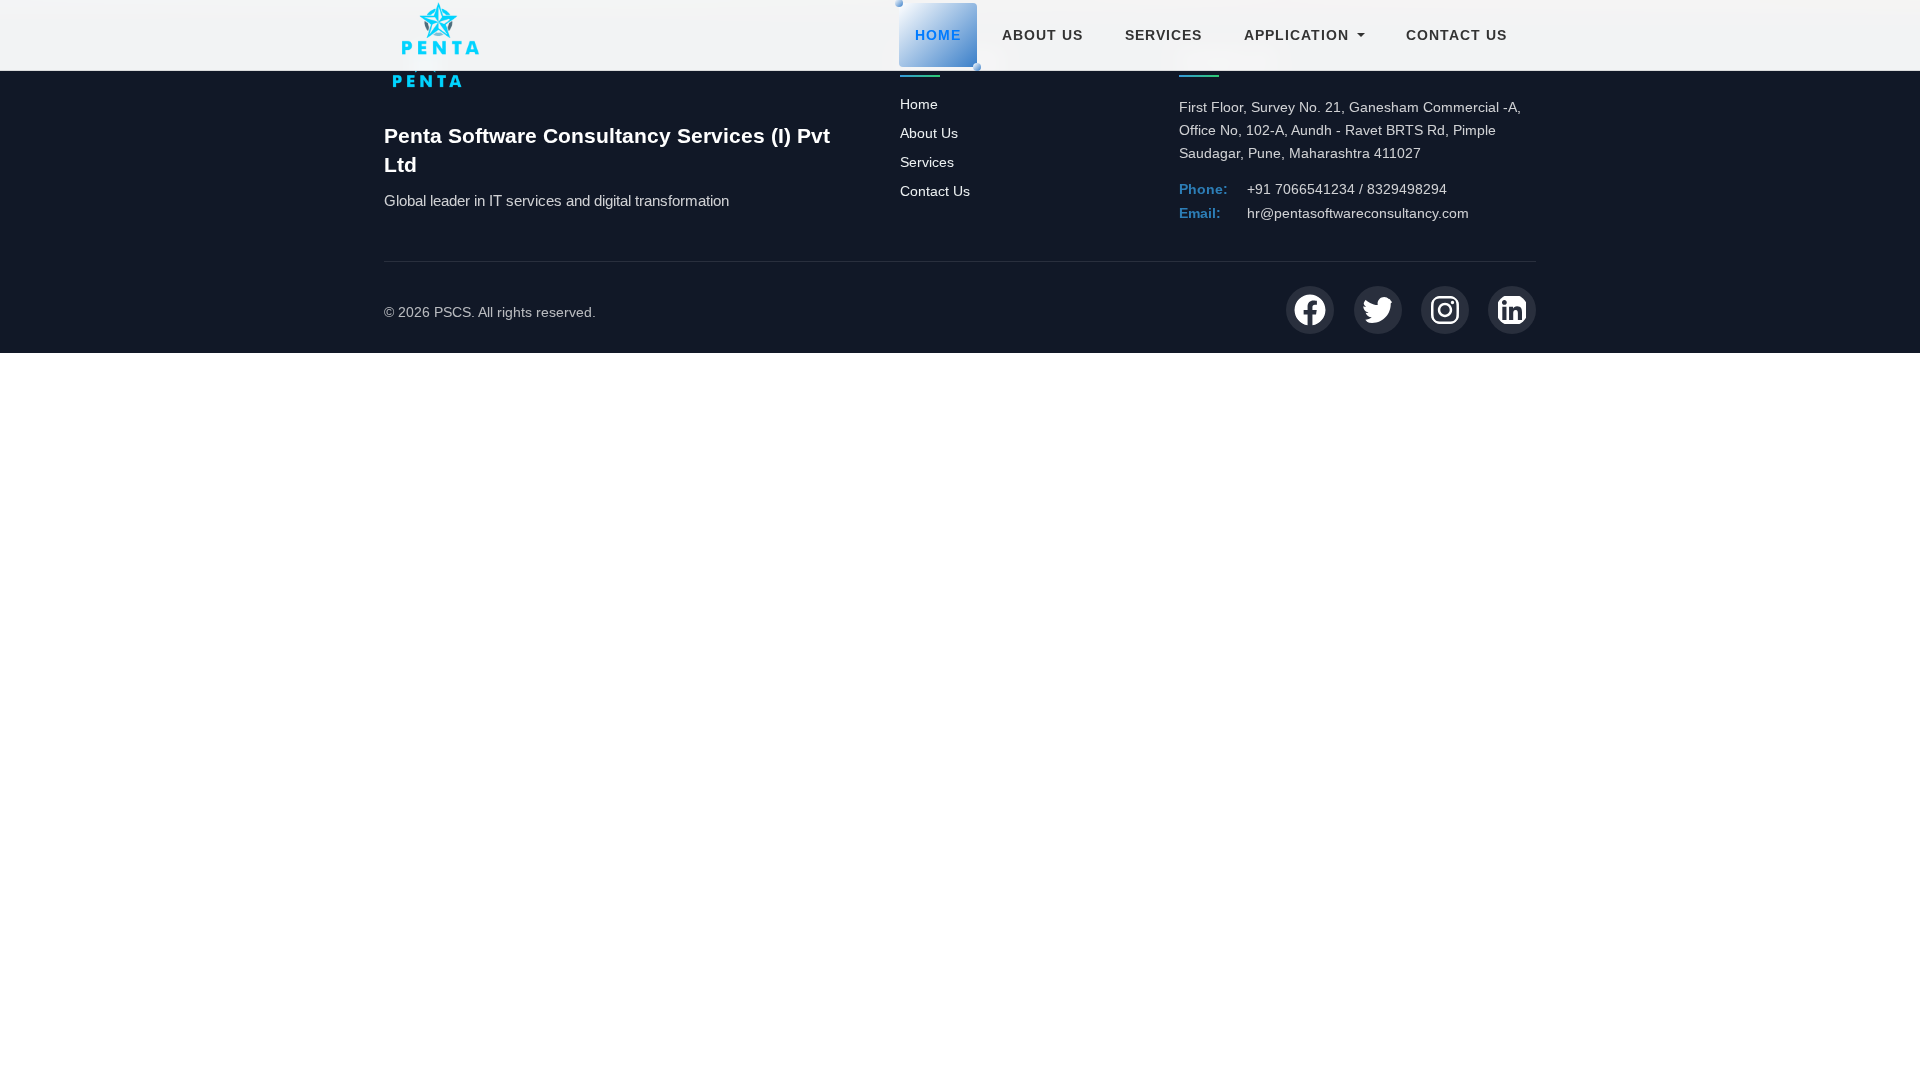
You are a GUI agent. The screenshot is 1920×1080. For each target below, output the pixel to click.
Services (927, 162)
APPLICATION (1296, 35)
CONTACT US (1456, 35)
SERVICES (1163, 35)
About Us (929, 133)
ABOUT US (1042, 35)
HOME (938, 35)
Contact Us (935, 191)
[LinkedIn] (1512, 311)
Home (919, 104)
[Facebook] (1310, 311)
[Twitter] (1378, 311)
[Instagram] (1445, 311)
